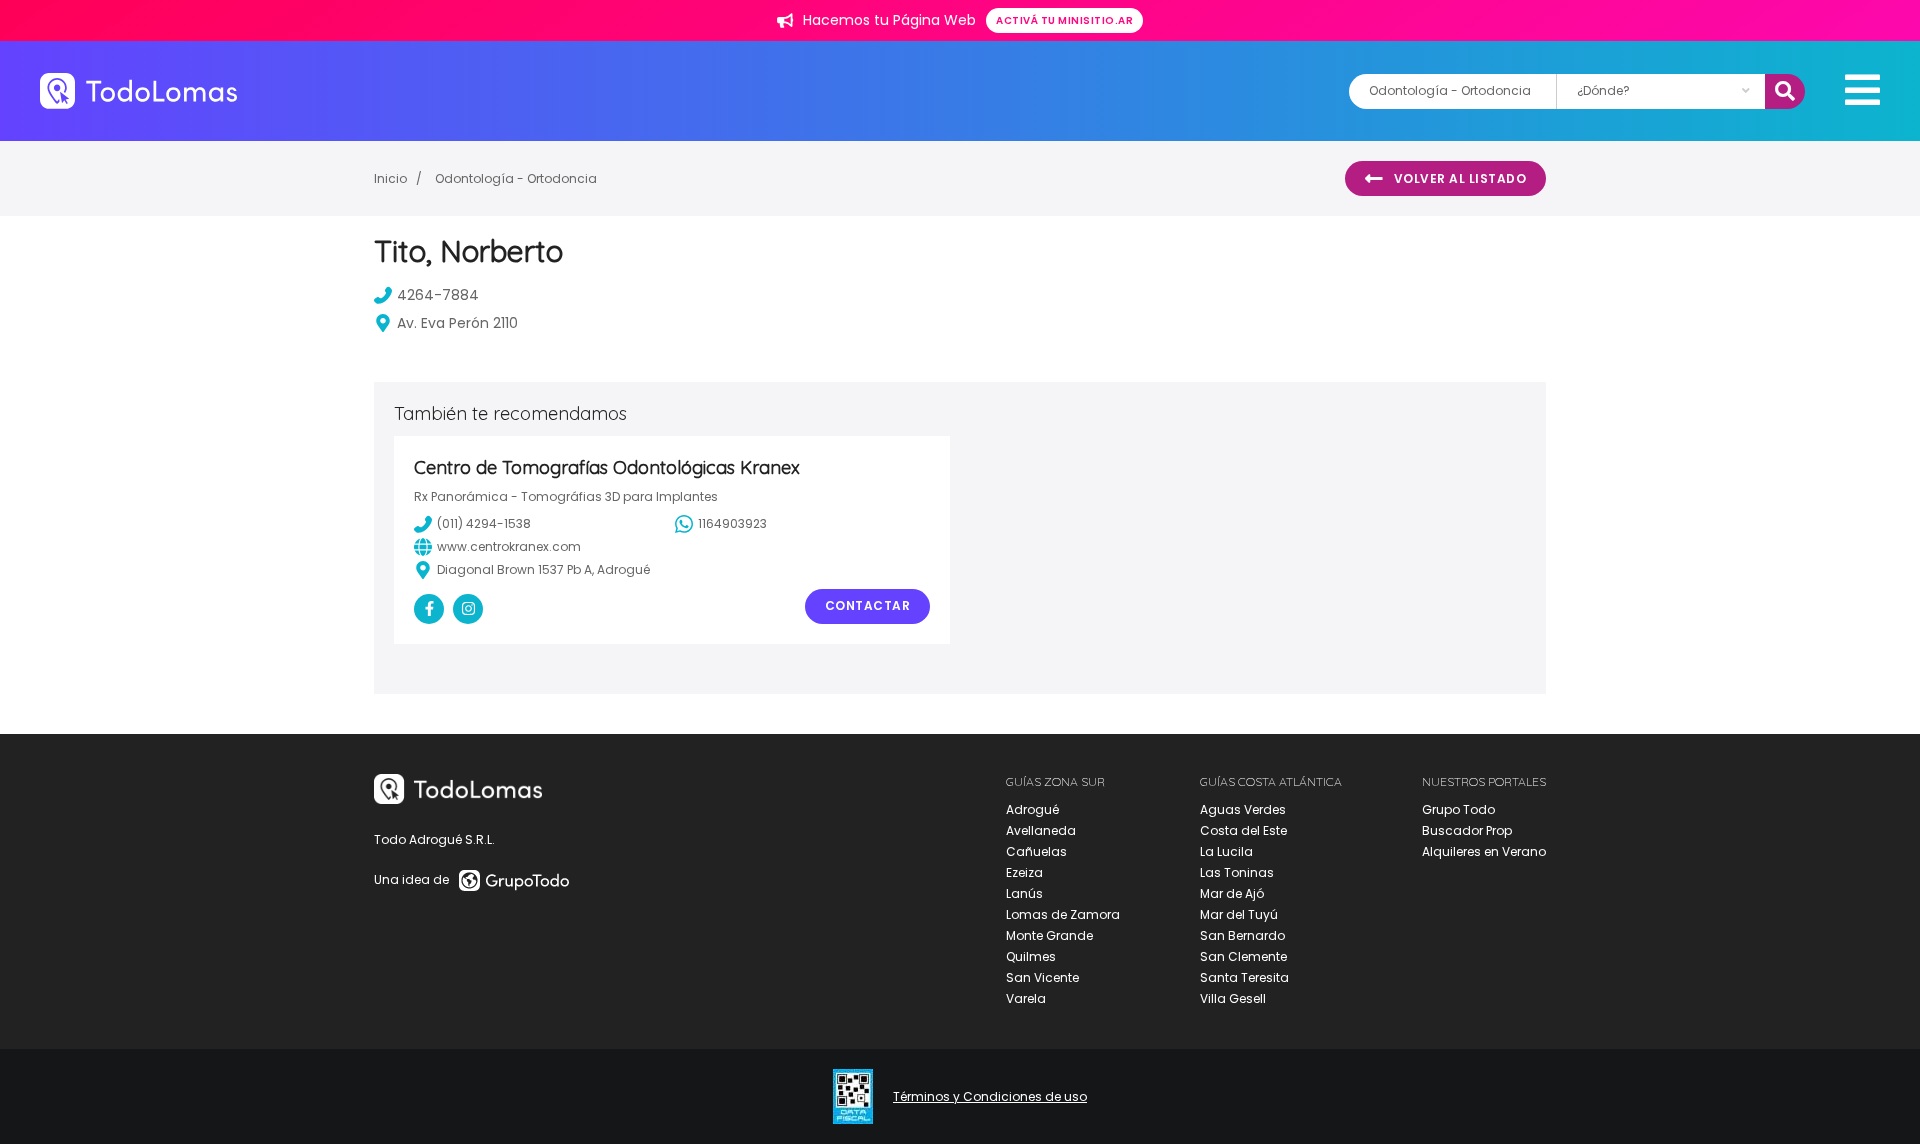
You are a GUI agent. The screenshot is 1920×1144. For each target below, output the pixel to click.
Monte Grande (1049, 935)
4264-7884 (438, 295)
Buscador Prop (1467, 830)
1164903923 (732, 523)
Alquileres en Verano (1484, 851)
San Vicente (1042, 977)
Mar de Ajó (1232, 893)
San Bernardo (1242, 935)
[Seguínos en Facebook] (429, 609)
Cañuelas (1036, 851)
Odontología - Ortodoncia (516, 178)
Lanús (1024, 893)
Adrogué (1032, 809)
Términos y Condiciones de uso (990, 1097)
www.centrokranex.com (509, 546)
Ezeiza (1024, 872)
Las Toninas (1237, 872)
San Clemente (1243, 956)
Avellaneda (1041, 830)
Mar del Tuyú (1239, 914)
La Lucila (1226, 851)
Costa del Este (1243, 830)
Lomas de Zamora (1063, 914)
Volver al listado (1460, 178)
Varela (1026, 998)
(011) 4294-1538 (484, 523)
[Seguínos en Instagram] (468, 609)
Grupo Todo (1458, 809)
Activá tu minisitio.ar (1064, 20)
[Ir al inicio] (138, 90)
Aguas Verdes (1243, 809)
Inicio (390, 178)
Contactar (868, 605)
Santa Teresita (1244, 977)
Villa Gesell (1233, 998)
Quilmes (1031, 956)
